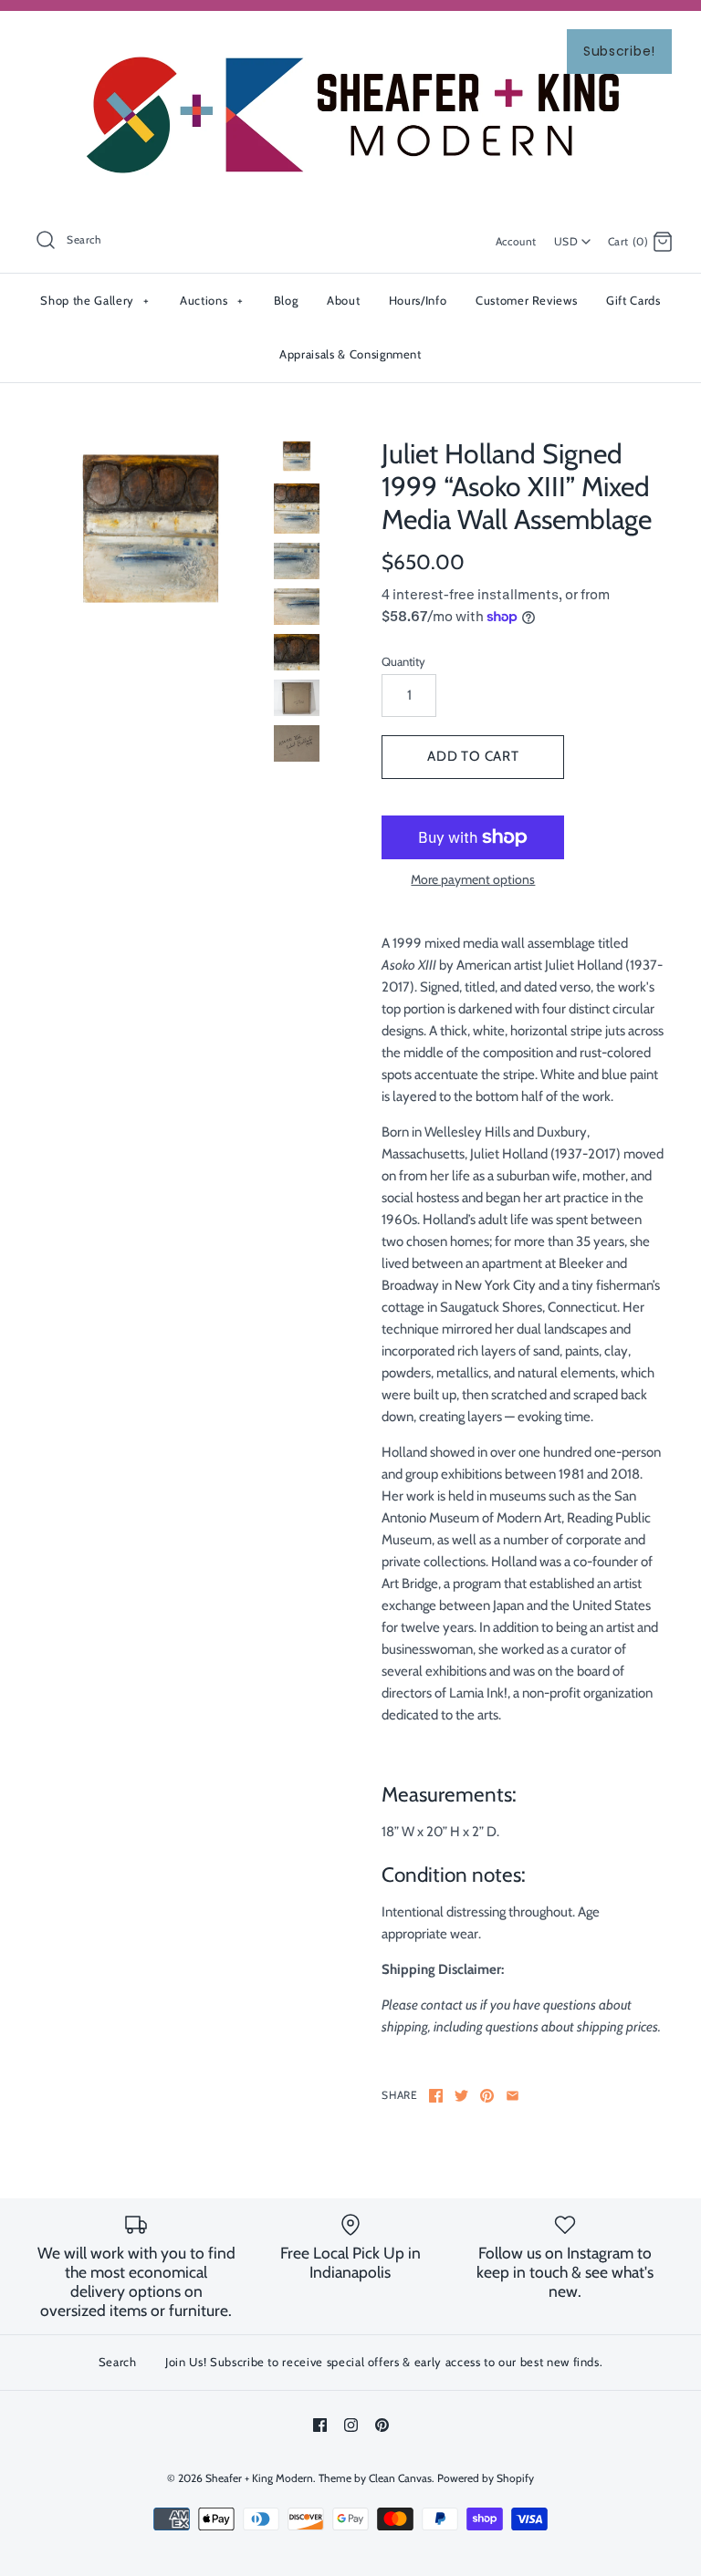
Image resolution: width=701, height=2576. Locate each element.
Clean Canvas (400, 2478)
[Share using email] (513, 2096)
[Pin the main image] (487, 2096)
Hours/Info (418, 300)
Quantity (403, 661)
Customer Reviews (526, 300)
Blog (286, 300)
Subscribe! (619, 51)
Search (118, 2362)
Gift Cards (633, 300)
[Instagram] (351, 2425)
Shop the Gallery (94, 300)
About (343, 300)
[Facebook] (320, 2425)
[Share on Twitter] (461, 2096)
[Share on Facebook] (436, 2096)
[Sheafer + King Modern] (350, 40)
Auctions (211, 300)
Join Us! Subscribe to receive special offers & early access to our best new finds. (384, 2362)
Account (516, 241)
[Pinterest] (382, 2425)
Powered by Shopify (486, 2478)
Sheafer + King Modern (259, 2478)
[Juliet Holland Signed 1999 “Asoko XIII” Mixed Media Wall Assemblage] (151, 529)
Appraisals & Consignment (350, 354)
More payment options (473, 880)
